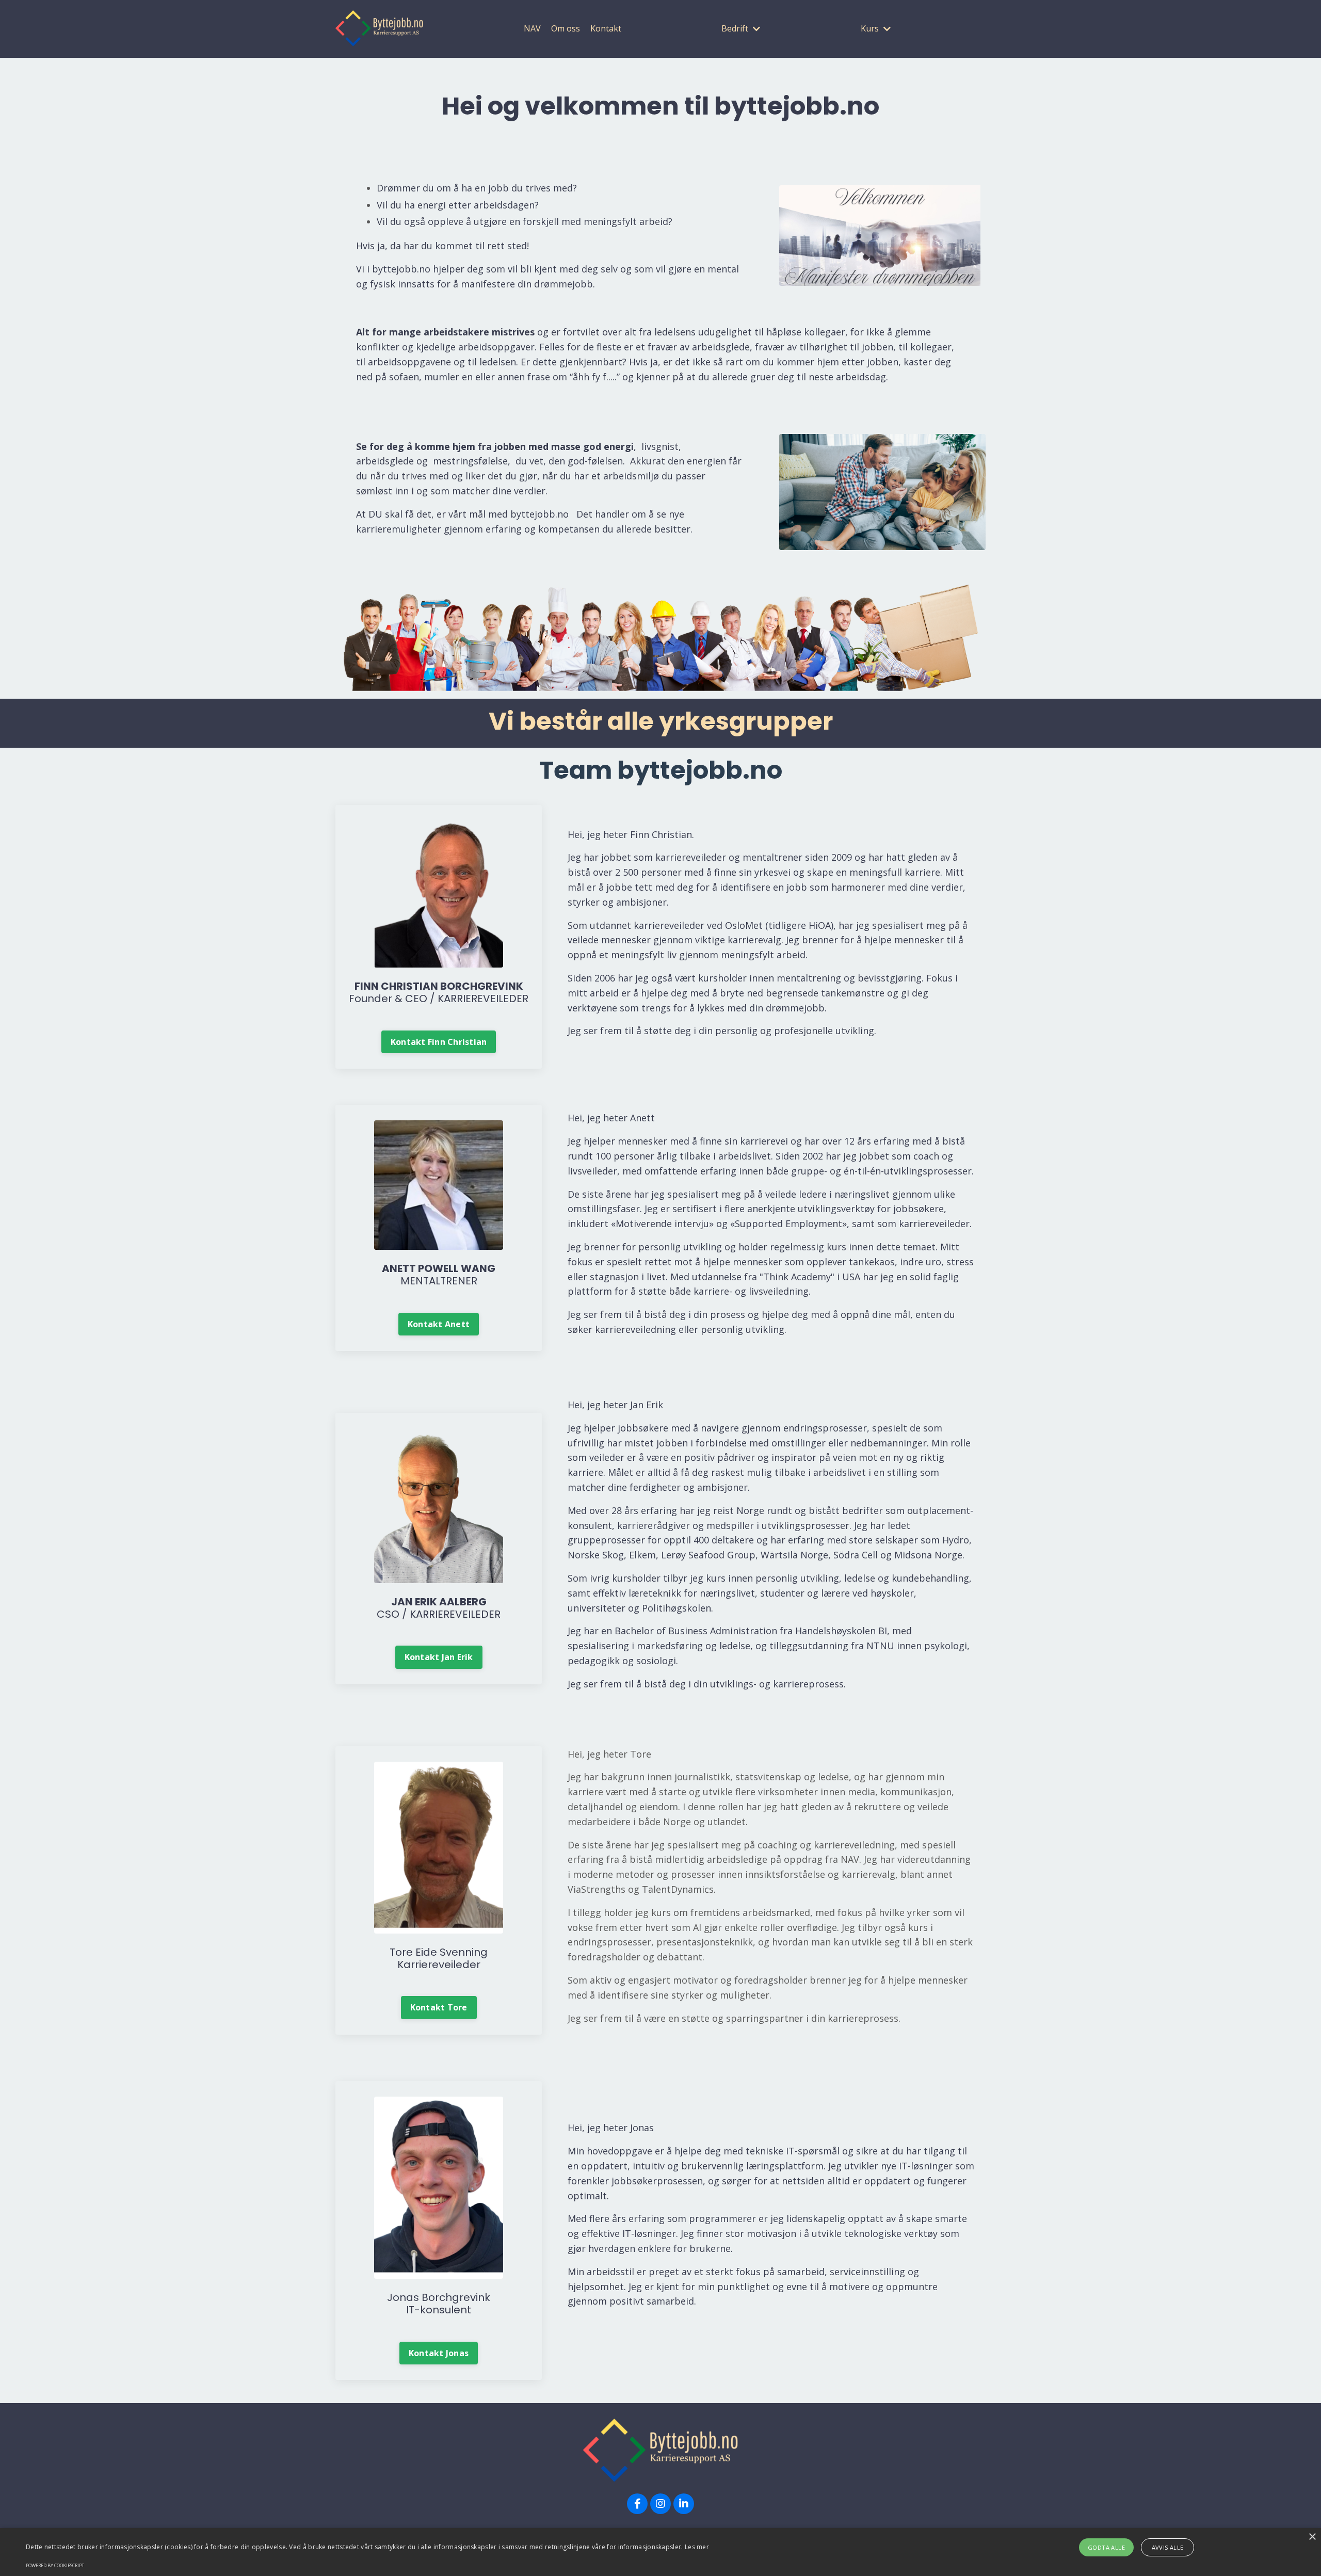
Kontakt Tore (439, 2007)
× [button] (1312, 2537)
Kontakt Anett (439, 1324)
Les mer (697, 2547)
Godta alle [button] (1106, 2547)
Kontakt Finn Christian (439, 1042)
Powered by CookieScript (55, 2565)
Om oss (566, 28)
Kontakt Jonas (439, 2353)
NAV (532, 28)
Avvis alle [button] (1168, 2547)
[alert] (660, 2552)
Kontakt (606, 28)
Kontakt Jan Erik (439, 1657)
